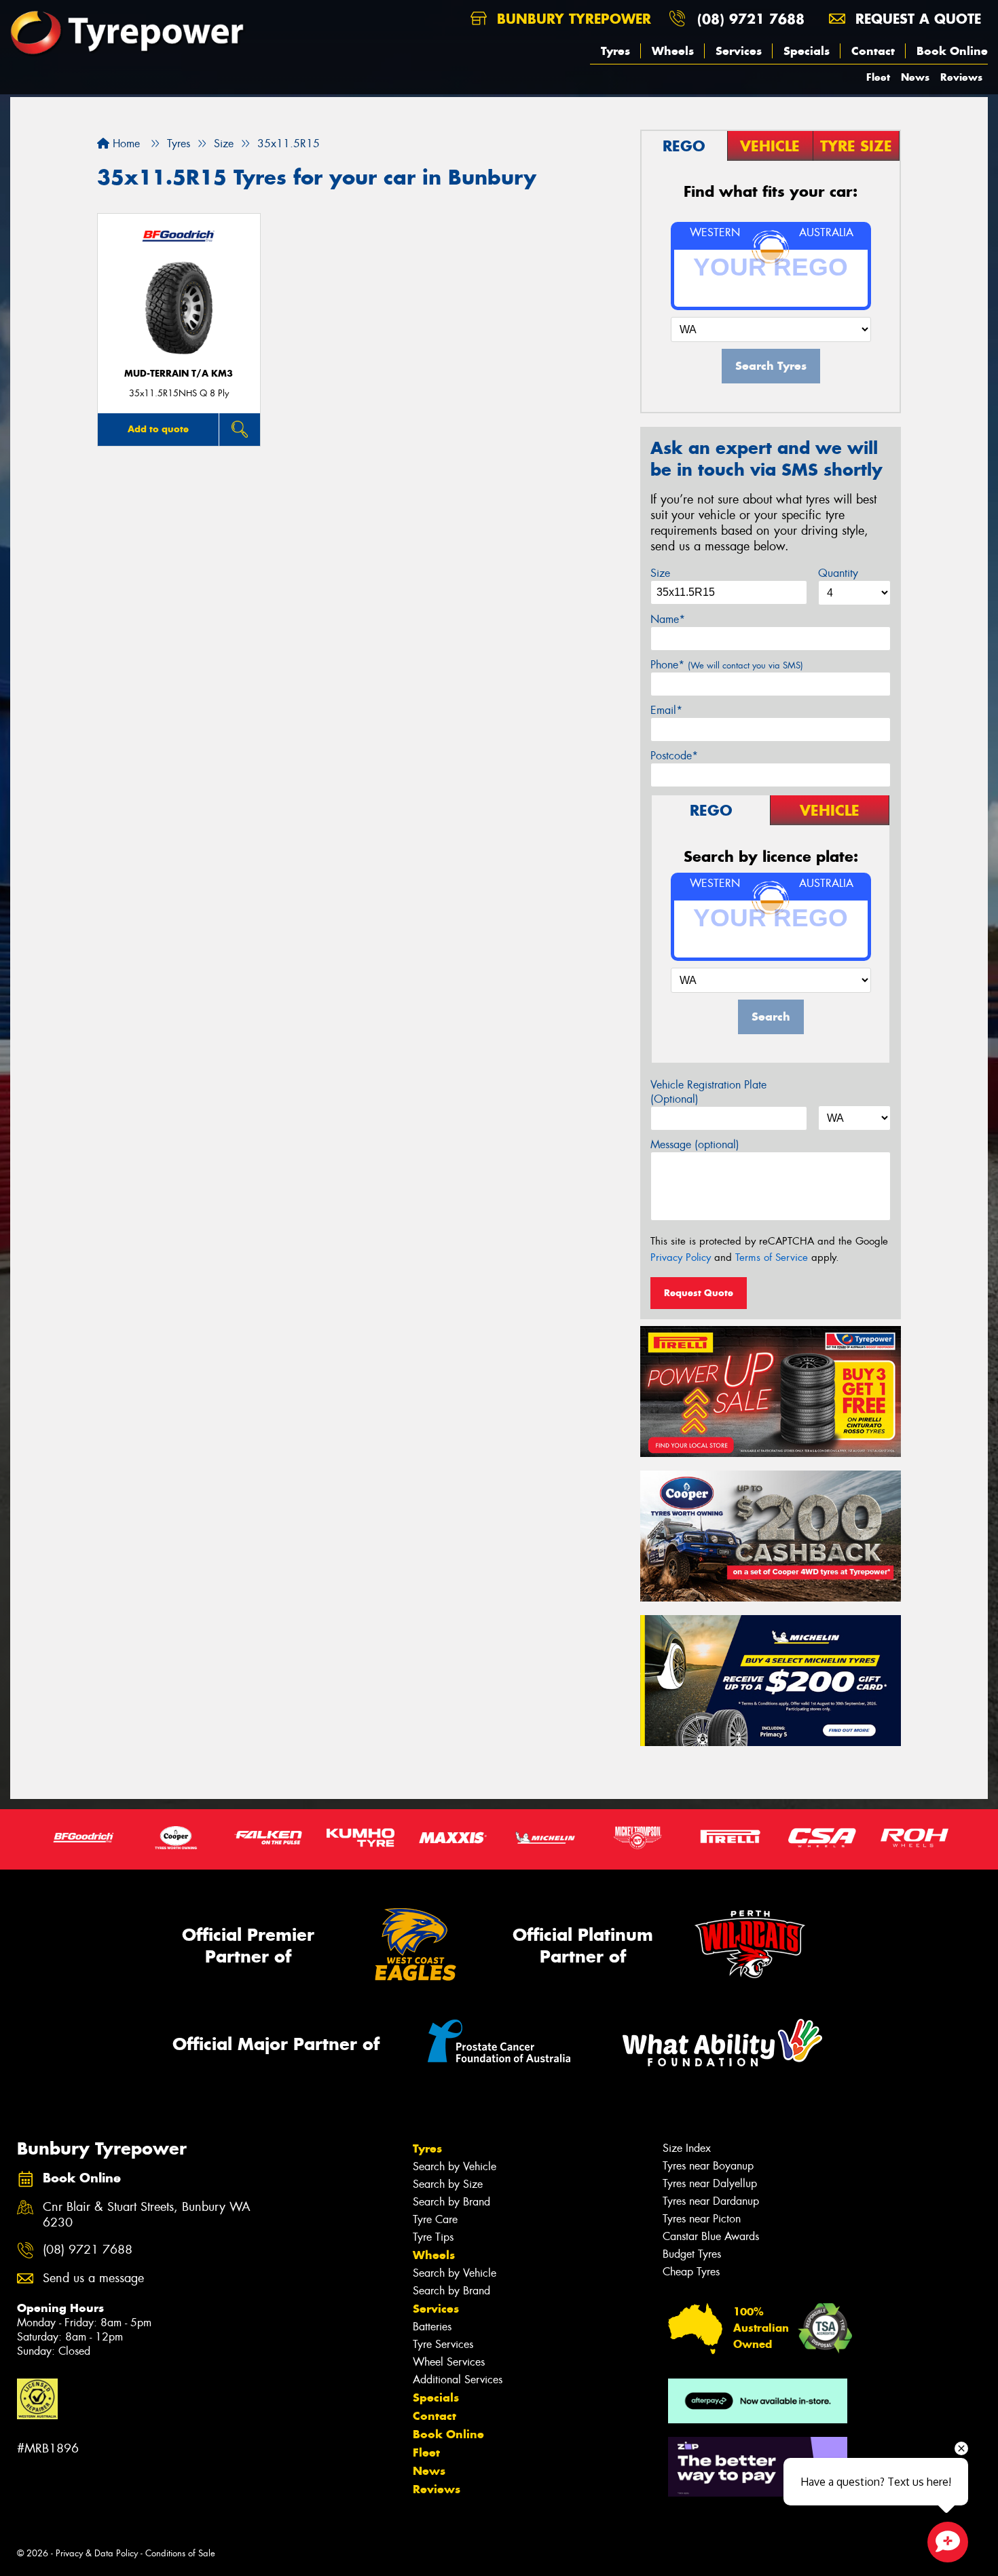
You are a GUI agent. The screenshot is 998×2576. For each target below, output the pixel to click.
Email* (666, 710)
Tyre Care (435, 2219)
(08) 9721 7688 (751, 19)
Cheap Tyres (691, 2272)
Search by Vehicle (455, 2166)
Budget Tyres (692, 2254)
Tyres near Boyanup (708, 2166)
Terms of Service (772, 1257)
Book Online (952, 51)
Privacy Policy (681, 1257)
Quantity (838, 573)
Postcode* (674, 756)
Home (125, 144)
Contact (873, 51)
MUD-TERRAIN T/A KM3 (179, 374)
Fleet (878, 77)
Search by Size (448, 2184)
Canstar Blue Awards (711, 2236)
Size (660, 573)
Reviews (961, 77)
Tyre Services (443, 2344)
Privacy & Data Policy (97, 2553)
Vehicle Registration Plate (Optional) (708, 1092)
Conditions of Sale (180, 2553)
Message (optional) (695, 1144)
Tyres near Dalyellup (710, 2183)
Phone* (727, 665)
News (915, 77)
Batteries (432, 2327)
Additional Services (458, 2380)
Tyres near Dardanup (711, 2201)
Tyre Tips (433, 2237)
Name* (668, 619)
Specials (807, 51)
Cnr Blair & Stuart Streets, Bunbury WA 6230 (147, 2215)
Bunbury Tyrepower (572, 19)
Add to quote (158, 429)
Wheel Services (449, 2362)
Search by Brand (451, 2202)
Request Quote (699, 1293)
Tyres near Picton (702, 2219)
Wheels (673, 51)
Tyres (615, 51)
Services (739, 51)
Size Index (687, 2148)
